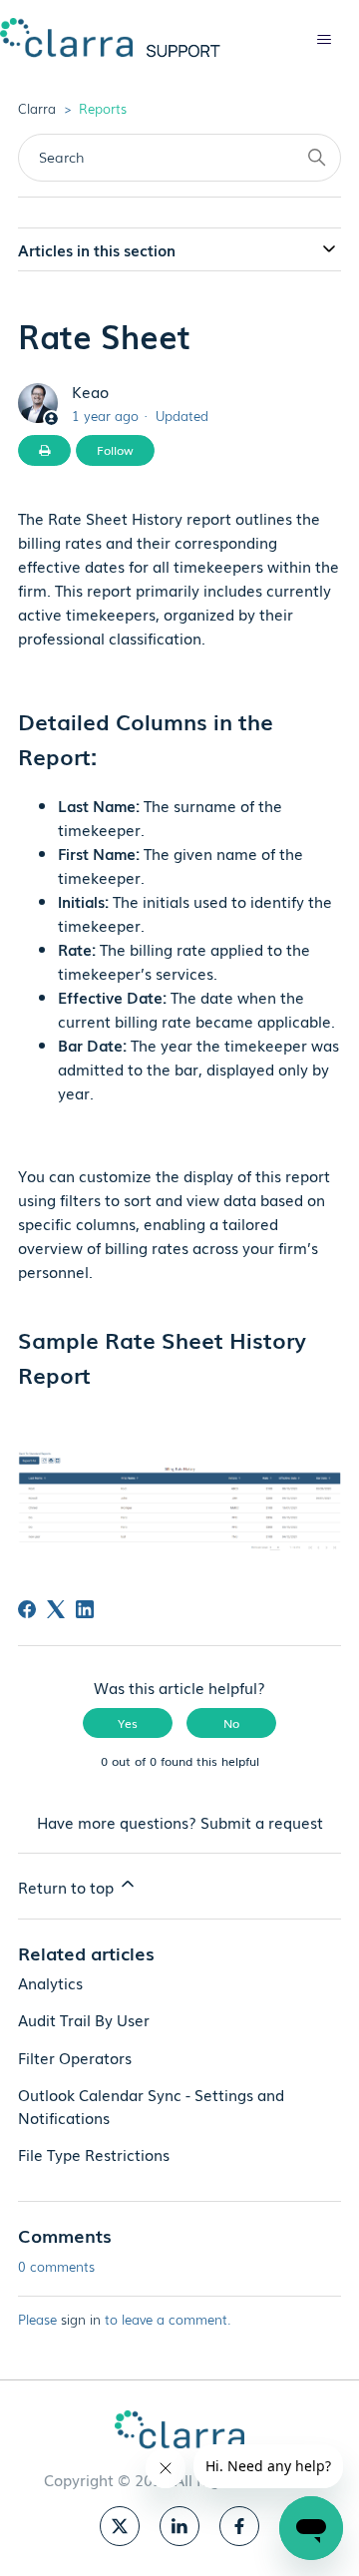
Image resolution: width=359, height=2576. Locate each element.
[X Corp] (56, 1609)
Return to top (68, 1887)
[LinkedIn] (85, 1609)
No (231, 1723)
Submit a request (262, 1822)
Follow (115, 450)
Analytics (50, 1982)
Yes (128, 1723)
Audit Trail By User (84, 2019)
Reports (103, 108)
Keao (90, 391)
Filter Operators (75, 2057)
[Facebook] (27, 1609)
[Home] (110, 37)
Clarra (37, 108)
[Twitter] (120, 2526)
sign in (81, 2319)
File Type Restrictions (94, 2154)
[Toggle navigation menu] (324, 40)
